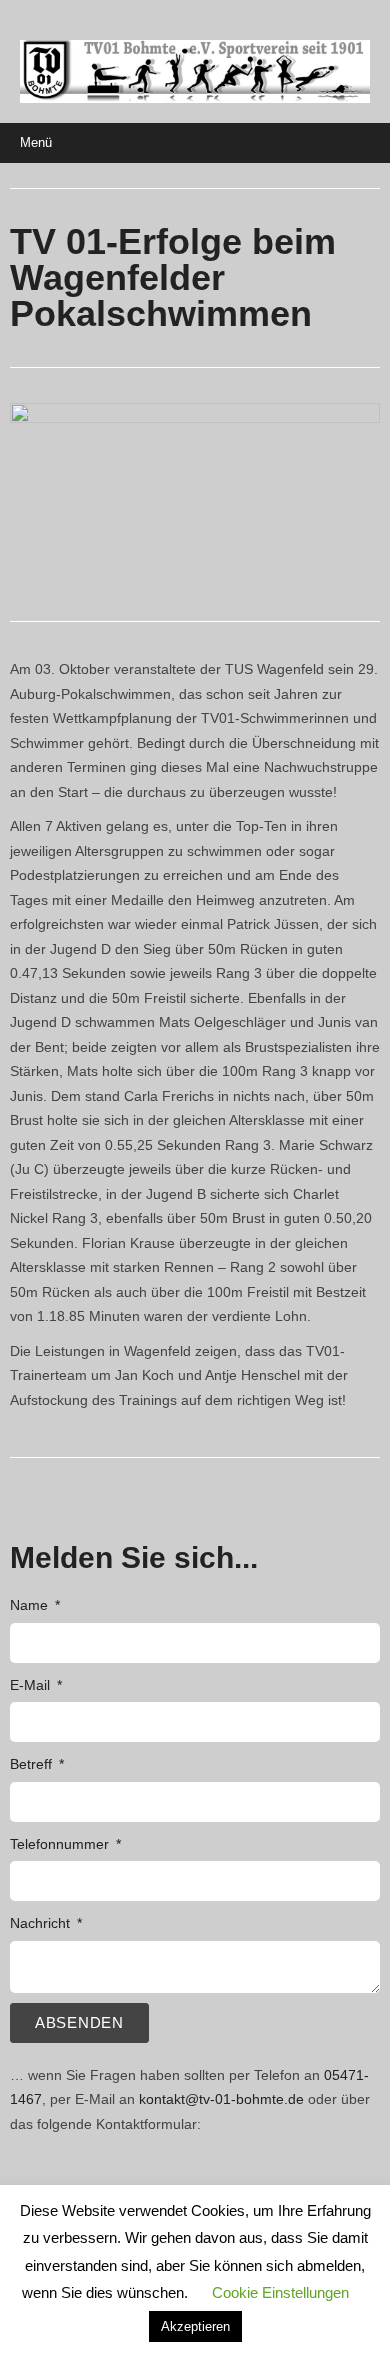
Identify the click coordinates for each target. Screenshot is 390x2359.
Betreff (33, 1764)
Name (31, 1605)
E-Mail (32, 1685)
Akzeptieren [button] (195, 2326)
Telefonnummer (61, 1844)
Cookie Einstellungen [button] (280, 2292)
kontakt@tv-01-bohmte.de (221, 2099)
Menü (36, 142)
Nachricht (42, 1923)
